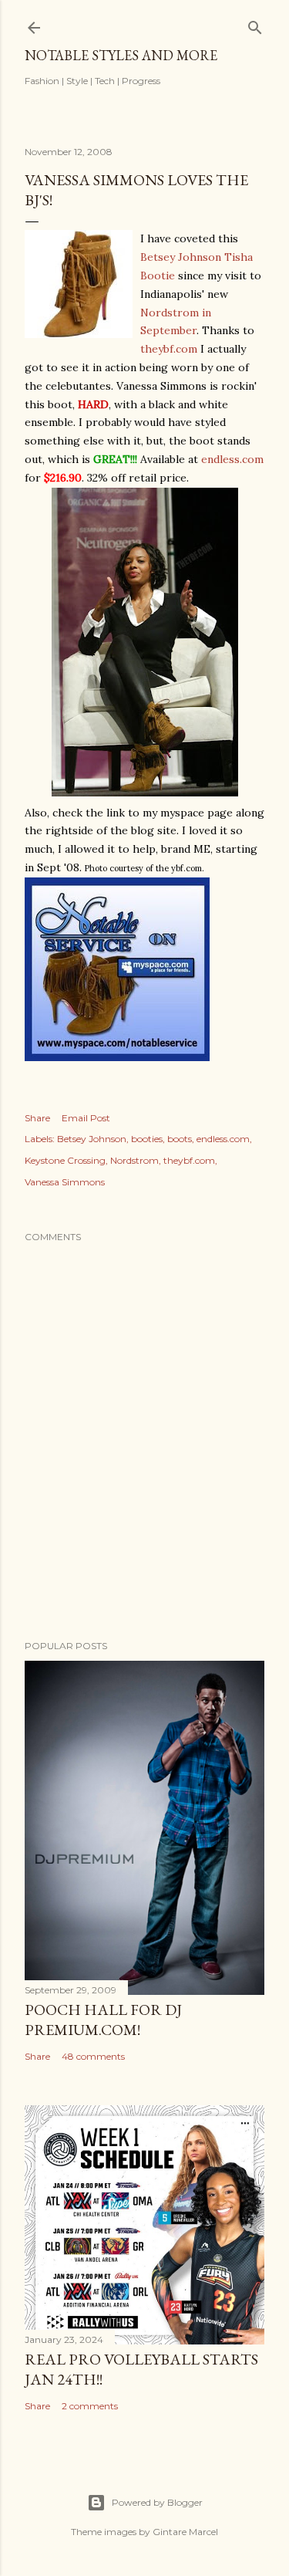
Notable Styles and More (121, 55)
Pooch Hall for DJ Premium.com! (103, 2020)
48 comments (93, 2056)
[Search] (255, 24)
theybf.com (169, 349)
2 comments (90, 2406)
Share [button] (37, 1118)
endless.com (232, 459)
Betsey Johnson (92, 1139)
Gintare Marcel (185, 2532)
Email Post (86, 1118)
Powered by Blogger (157, 2502)
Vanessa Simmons (65, 1182)
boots (180, 1139)
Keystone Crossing (65, 1160)
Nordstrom (134, 1160)
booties (147, 1139)
